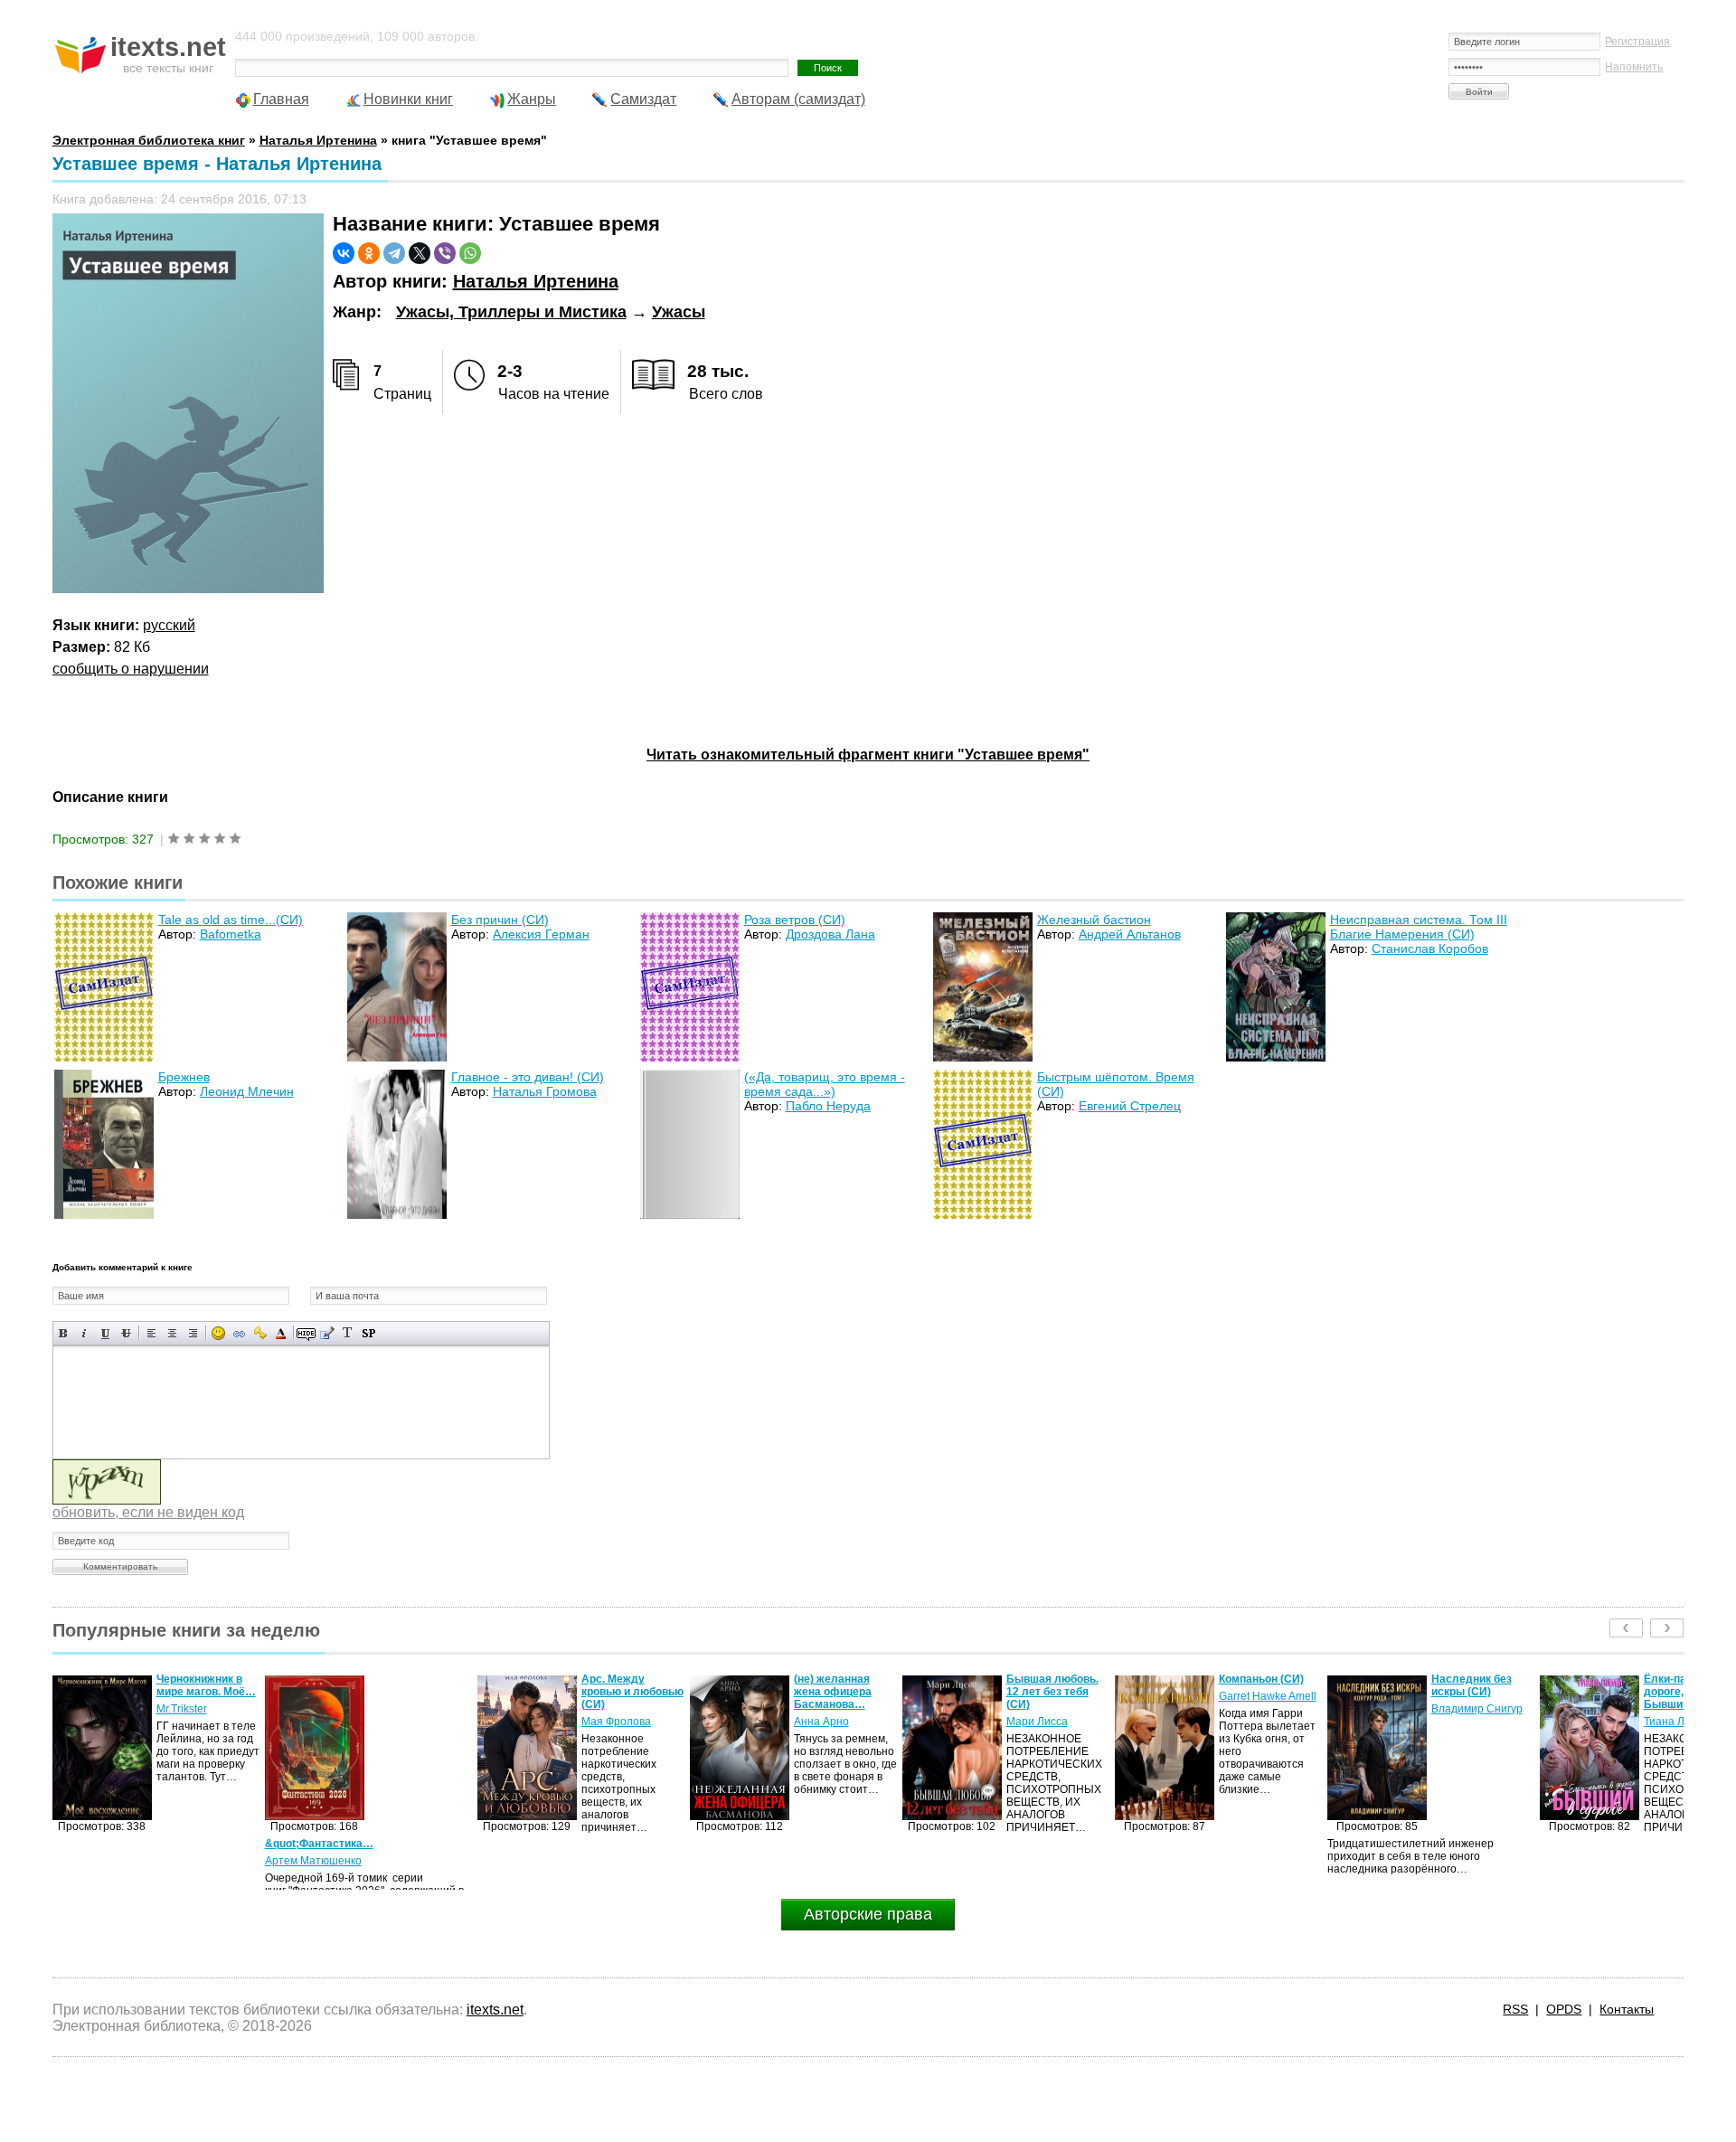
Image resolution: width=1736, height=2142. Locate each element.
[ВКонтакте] (344, 253)
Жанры (532, 99)
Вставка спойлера (368, 1333)
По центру (172, 1333)
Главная (281, 99)
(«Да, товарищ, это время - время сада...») (825, 1084)
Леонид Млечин (247, 1091)
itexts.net (495, 2010)
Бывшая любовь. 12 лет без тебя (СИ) (840, 1692)
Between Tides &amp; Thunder (1684, 1685)
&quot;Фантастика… (107, 1844)
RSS (1515, 2009)
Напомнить (1634, 67)
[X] (420, 253)
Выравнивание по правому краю (193, 1333)
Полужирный (64, 1333)
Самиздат (643, 99)
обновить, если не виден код (148, 1512)
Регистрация (1637, 42)
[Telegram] (394, 253)
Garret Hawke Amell (1055, 1696)
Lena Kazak (1673, 1709)
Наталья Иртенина (536, 281)
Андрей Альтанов (1130, 934)
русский (169, 625)
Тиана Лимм (1462, 1722)
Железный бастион (1094, 920)
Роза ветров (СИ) (795, 920)
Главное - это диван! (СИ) (528, 1077)
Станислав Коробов (1430, 948)
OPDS (1564, 2009)
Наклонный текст (85, 1333)
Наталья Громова (545, 1091)
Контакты (1627, 2009)
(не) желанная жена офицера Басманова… (620, 1692)
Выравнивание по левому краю (151, 1333)
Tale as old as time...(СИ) (231, 920)
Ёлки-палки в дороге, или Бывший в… (1467, 1692)
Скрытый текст (306, 1333)
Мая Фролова (404, 1722)
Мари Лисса (825, 1722)
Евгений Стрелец (1130, 1106)
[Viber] (445, 253)
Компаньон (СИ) (1049, 1679)
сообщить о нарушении (131, 669)
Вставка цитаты (327, 1333)
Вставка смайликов (218, 1333)
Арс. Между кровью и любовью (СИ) (420, 1692)
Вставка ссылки (239, 1333)
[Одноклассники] (369, 253)
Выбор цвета (281, 1333)
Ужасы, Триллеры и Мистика (511, 312)
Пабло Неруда (828, 1106)
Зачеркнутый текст (126, 1333)
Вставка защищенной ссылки (260, 1333)
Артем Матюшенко (101, 1861)
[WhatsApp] (470, 253)
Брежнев (184, 1077)
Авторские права (868, 1914)
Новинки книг (408, 99)
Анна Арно (609, 1722)
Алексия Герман (541, 934)
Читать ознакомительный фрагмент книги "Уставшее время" (868, 755)
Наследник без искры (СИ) (1259, 1685)
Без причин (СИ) (500, 920)
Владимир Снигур (1264, 1709)
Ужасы (679, 312)
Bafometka (231, 934)
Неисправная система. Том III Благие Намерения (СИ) (1419, 927)
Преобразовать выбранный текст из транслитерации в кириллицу (348, 1333)
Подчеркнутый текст (105, 1333)
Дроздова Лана (830, 934)
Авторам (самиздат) (798, 99)
